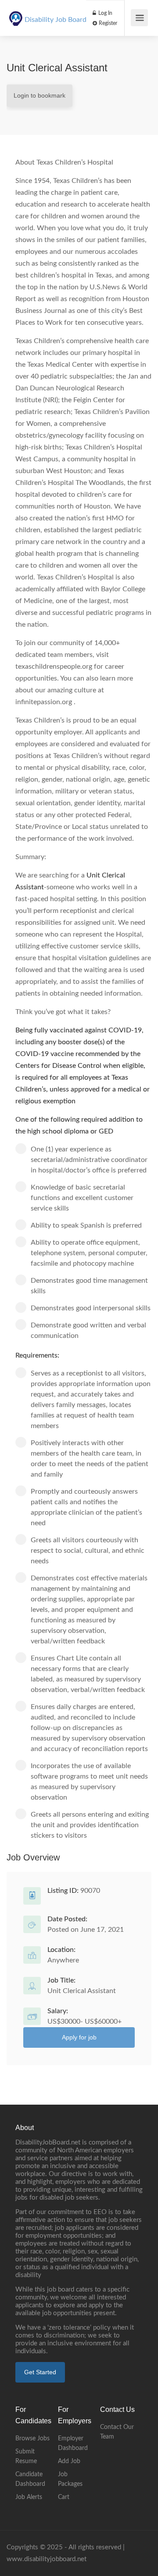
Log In (105, 13)
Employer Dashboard (73, 2443)
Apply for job (79, 2037)
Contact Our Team (117, 2432)
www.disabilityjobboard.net (47, 2559)
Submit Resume (26, 2457)
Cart (64, 2497)
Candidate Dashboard (30, 2479)
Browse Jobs (32, 2439)
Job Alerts (29, 2497)
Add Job (69, 2461)
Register (107, 23)
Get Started (40, 2372)
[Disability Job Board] (16, 14)
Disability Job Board (56, 20)
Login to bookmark (39, 95)
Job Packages (70, 2479)
